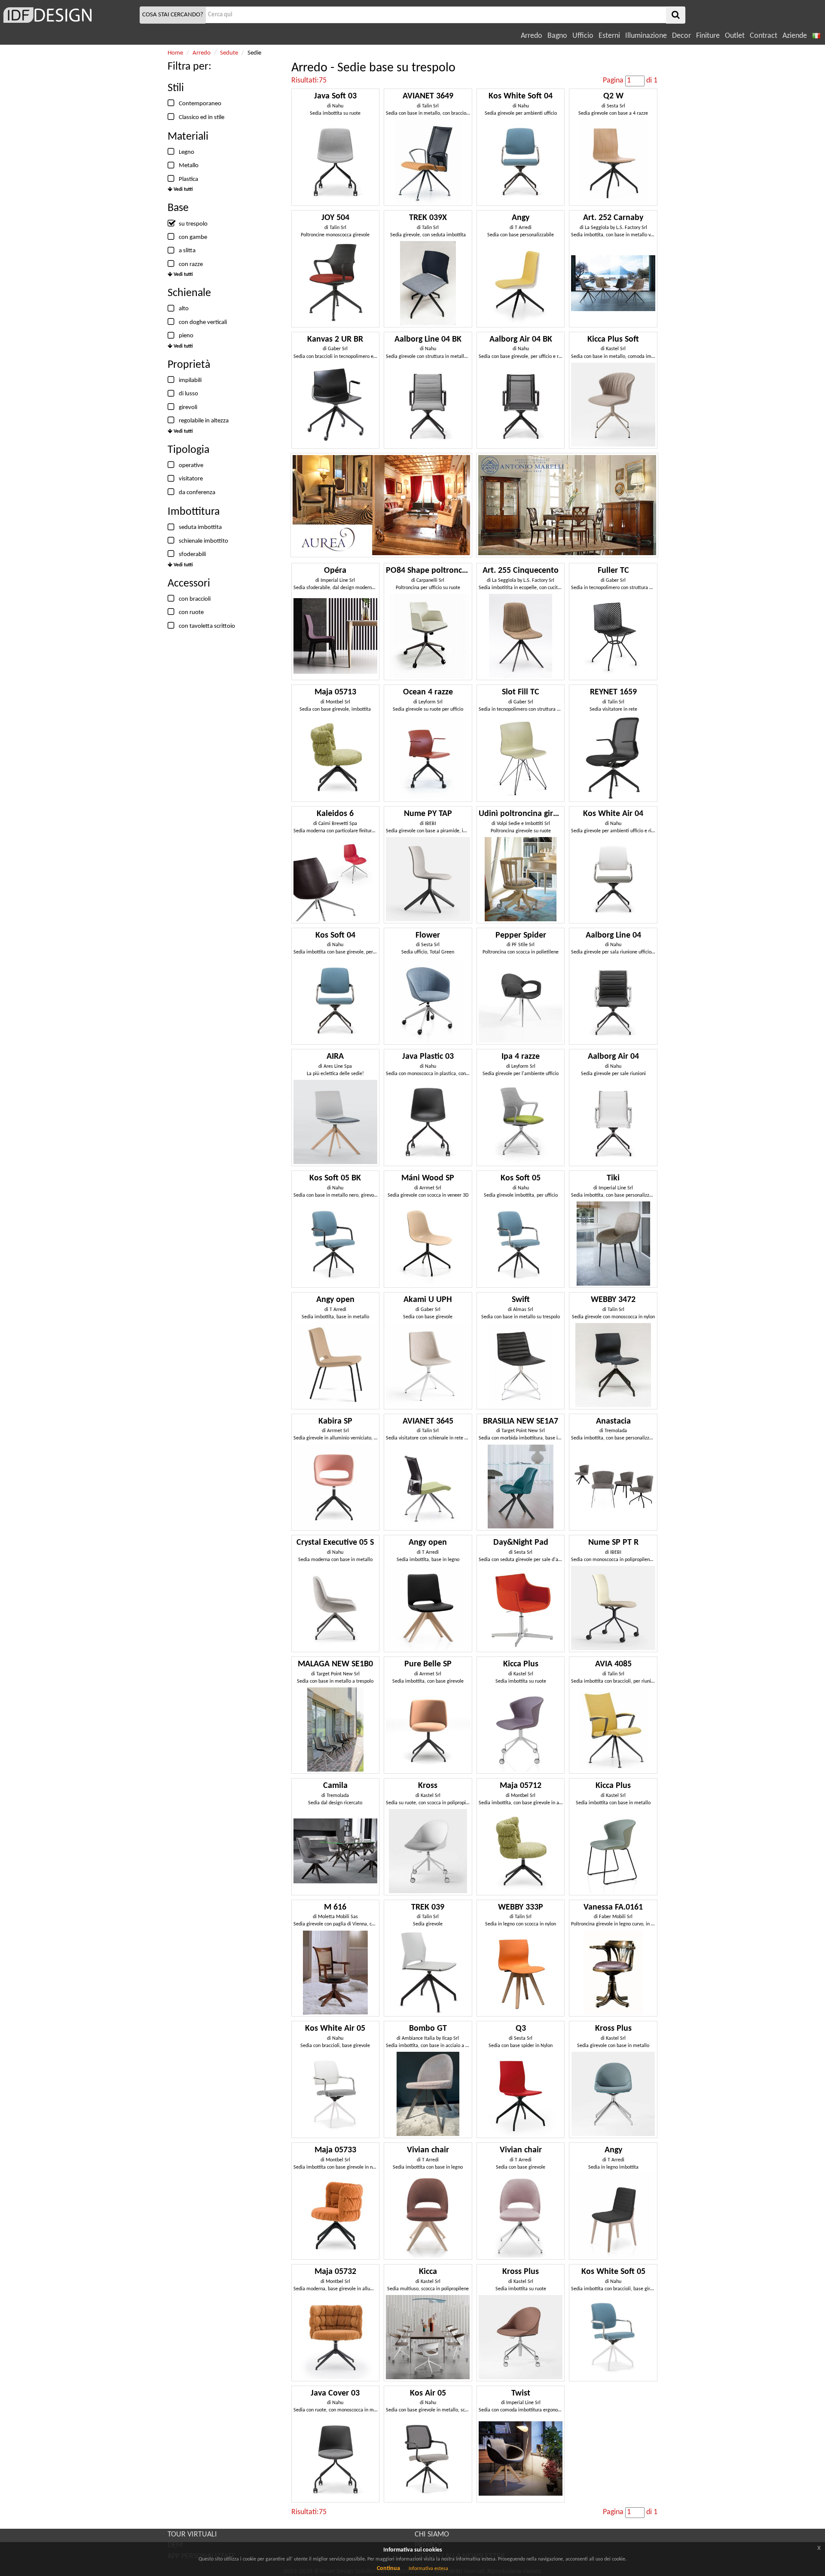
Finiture (708, 36)
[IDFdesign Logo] (69, 15)
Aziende (795, 36)
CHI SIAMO (432, 2535)
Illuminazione (646, 36)
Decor (681, 36)
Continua (388, 2568)
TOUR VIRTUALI (192, 2535)
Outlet (735, 36)
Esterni (609, 36)
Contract (764, 36)
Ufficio (583, 36)
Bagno (557, 36)
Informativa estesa (428, 2569)
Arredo (532, 36)
